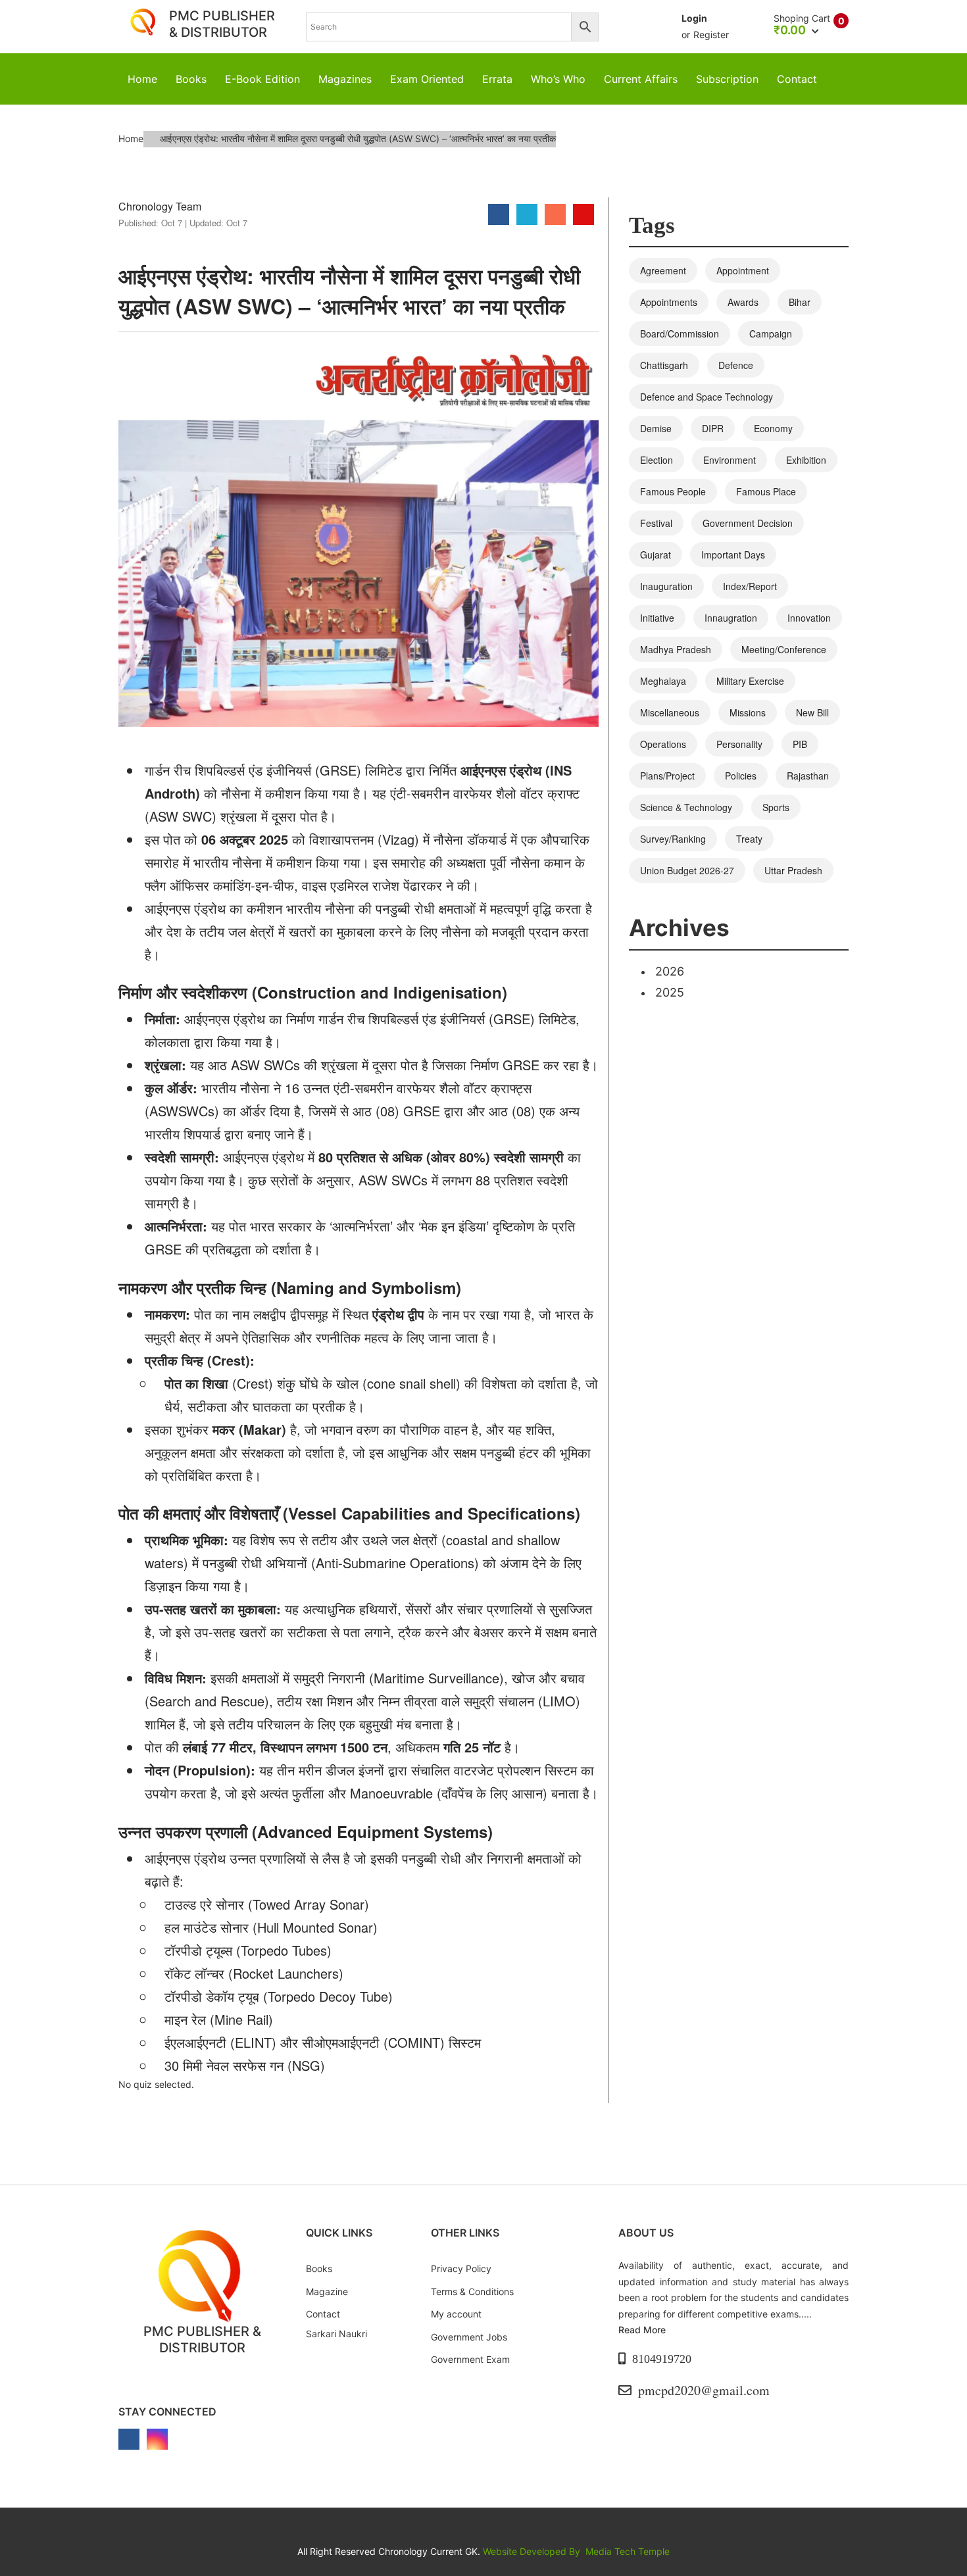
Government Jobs (469, 2337)
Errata (497, 79)
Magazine (327, 2291)
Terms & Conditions (472, 2291)
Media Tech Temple (628, 2551)
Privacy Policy (461, 2268)
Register (711, 35)
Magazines (345, 79)
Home (142, 79)
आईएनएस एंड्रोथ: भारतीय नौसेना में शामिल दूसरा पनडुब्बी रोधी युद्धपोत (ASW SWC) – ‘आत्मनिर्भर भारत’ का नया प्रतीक (349, 291)
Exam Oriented (427, 79)
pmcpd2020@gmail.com (704, 2390)
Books (191, 79)
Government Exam (470, 2359)
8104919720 (662, 2359)
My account (456, 2314)
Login (694, 18)
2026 (670, 971)
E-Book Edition (262, 79)
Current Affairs (641, 79)
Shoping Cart (802, 18)
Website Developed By (533, 2551)
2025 (670, 992)
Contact (797, 79)
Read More (642, 2330)
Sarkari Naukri (336, 2334)
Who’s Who (558, 79)
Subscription (727, 79)
